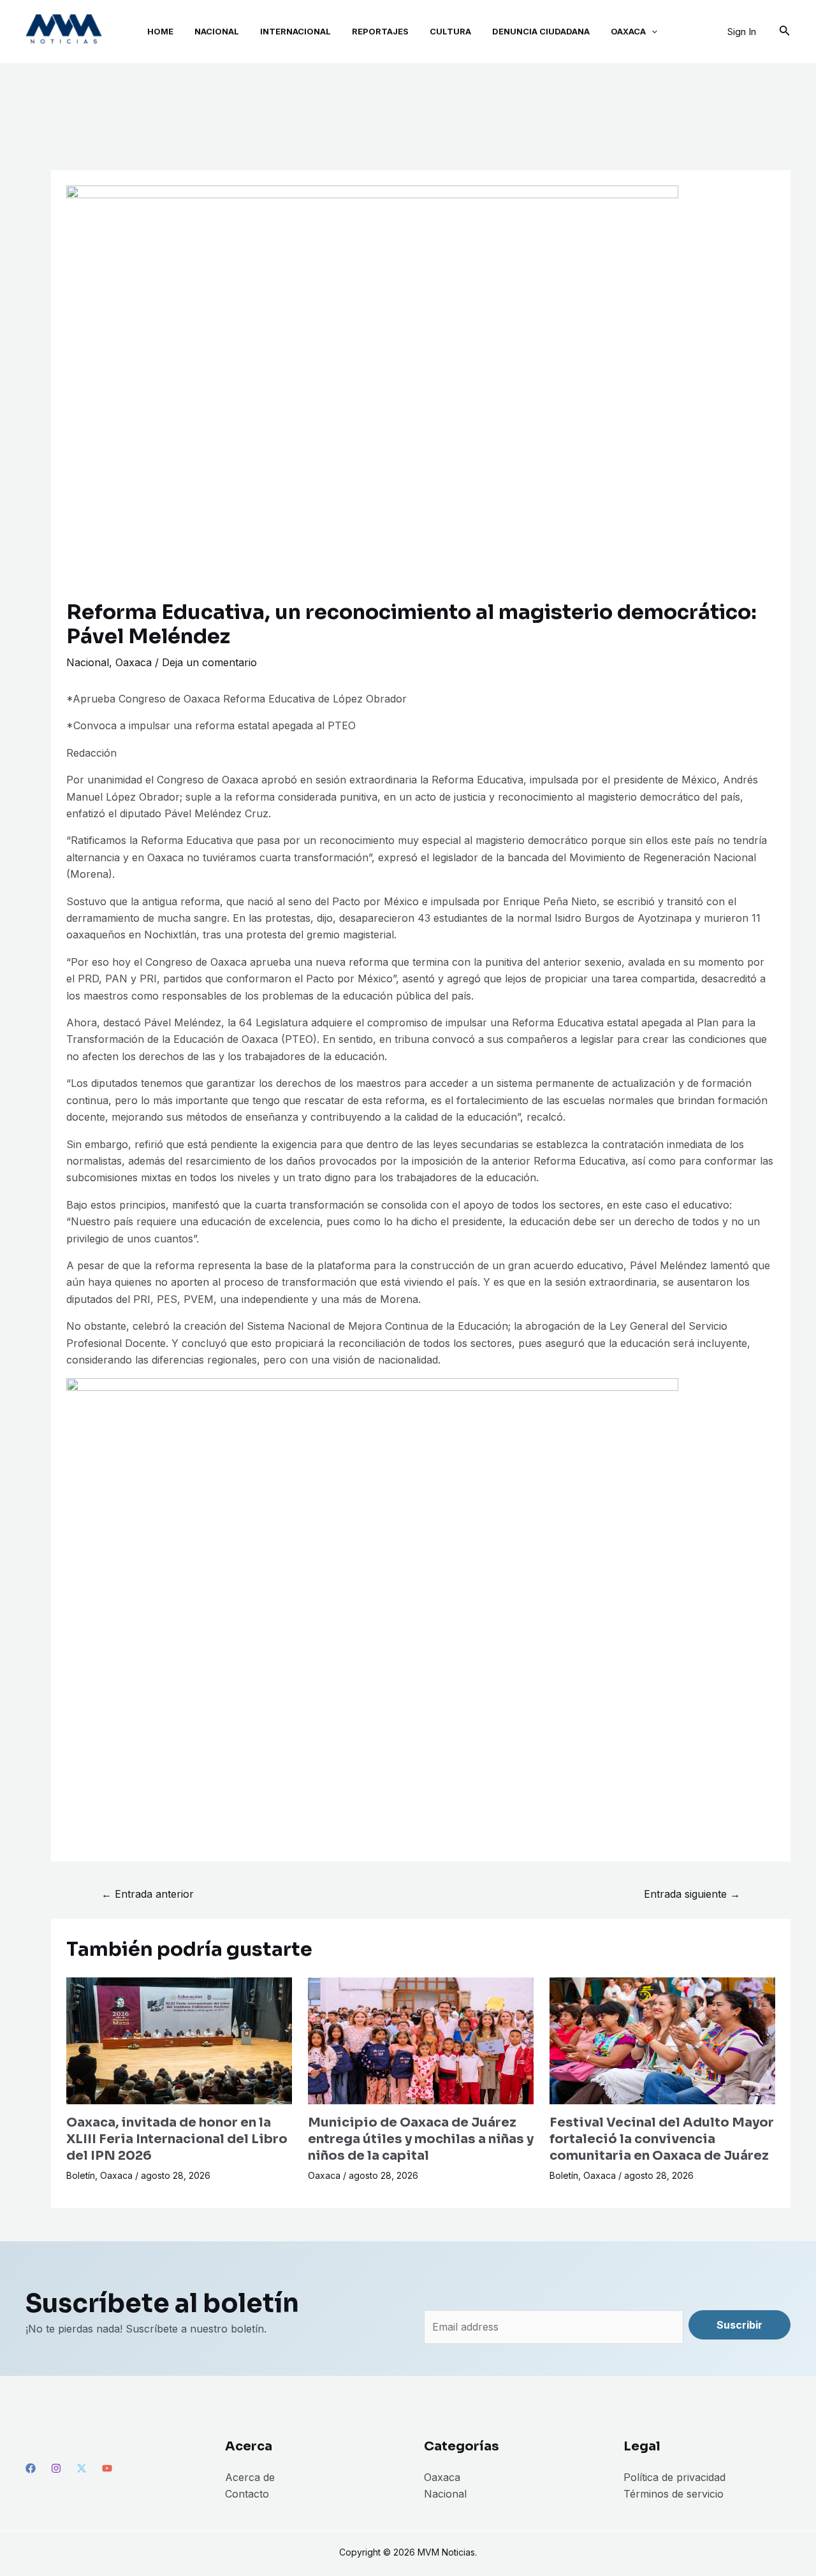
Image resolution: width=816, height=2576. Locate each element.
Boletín (81, 2175)
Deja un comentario (209, 662)
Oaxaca (134, 662)
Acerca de (250, 2477)
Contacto (247, 2494)
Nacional (88, 662)
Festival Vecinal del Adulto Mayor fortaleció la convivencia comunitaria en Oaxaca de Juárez (662, 2139)
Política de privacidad (674, 2477)
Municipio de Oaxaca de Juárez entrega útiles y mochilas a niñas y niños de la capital (421, 2139)
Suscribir (739, 2325)
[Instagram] (56, 2468)
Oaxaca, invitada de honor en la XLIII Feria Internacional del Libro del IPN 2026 (177, 2139)
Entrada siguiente (692, 1894)
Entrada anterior (148, 1894)
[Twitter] (82, 2468)
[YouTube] (107, 2468)
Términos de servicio (674, 2494)
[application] (652, 32)
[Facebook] (31, 2468)
